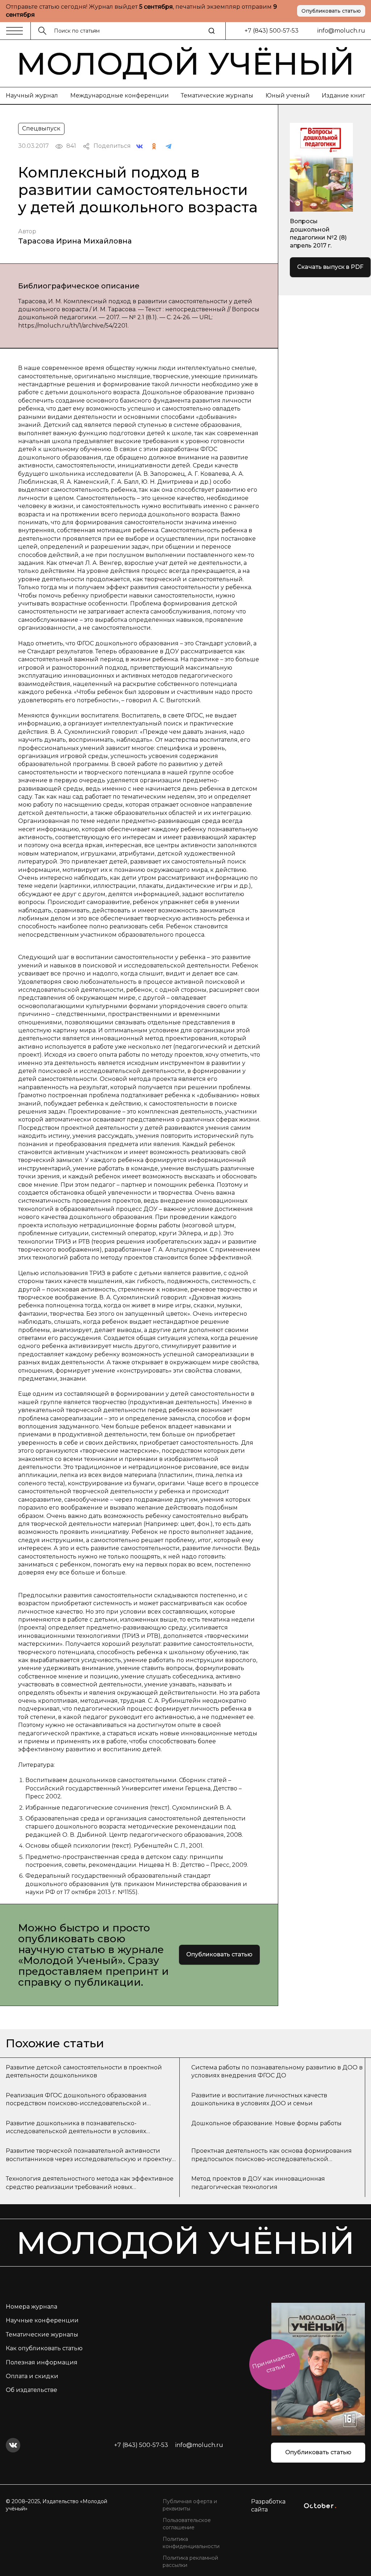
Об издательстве (32, 2390)
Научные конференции (42, 2320)
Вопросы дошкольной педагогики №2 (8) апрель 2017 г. (318, 233)
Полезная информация (42, 2362)
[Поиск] (212, 31)
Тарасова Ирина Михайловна (75, 241)
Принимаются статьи (273, 2362)
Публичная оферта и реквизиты (190, 2505)
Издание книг (343, 95)
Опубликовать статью (331, 11)
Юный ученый (288, 95)
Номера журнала (32, 2307)
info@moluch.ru (341, 31)
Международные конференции (120, 95)
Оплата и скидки (32, 2376)
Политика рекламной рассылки (190, 2562)
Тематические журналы (217, 95)
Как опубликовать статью (44, 2348)
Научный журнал (32, 95)
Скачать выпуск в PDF (330, 267)
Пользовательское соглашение (187, 2524)
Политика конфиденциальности (191, 2543)
